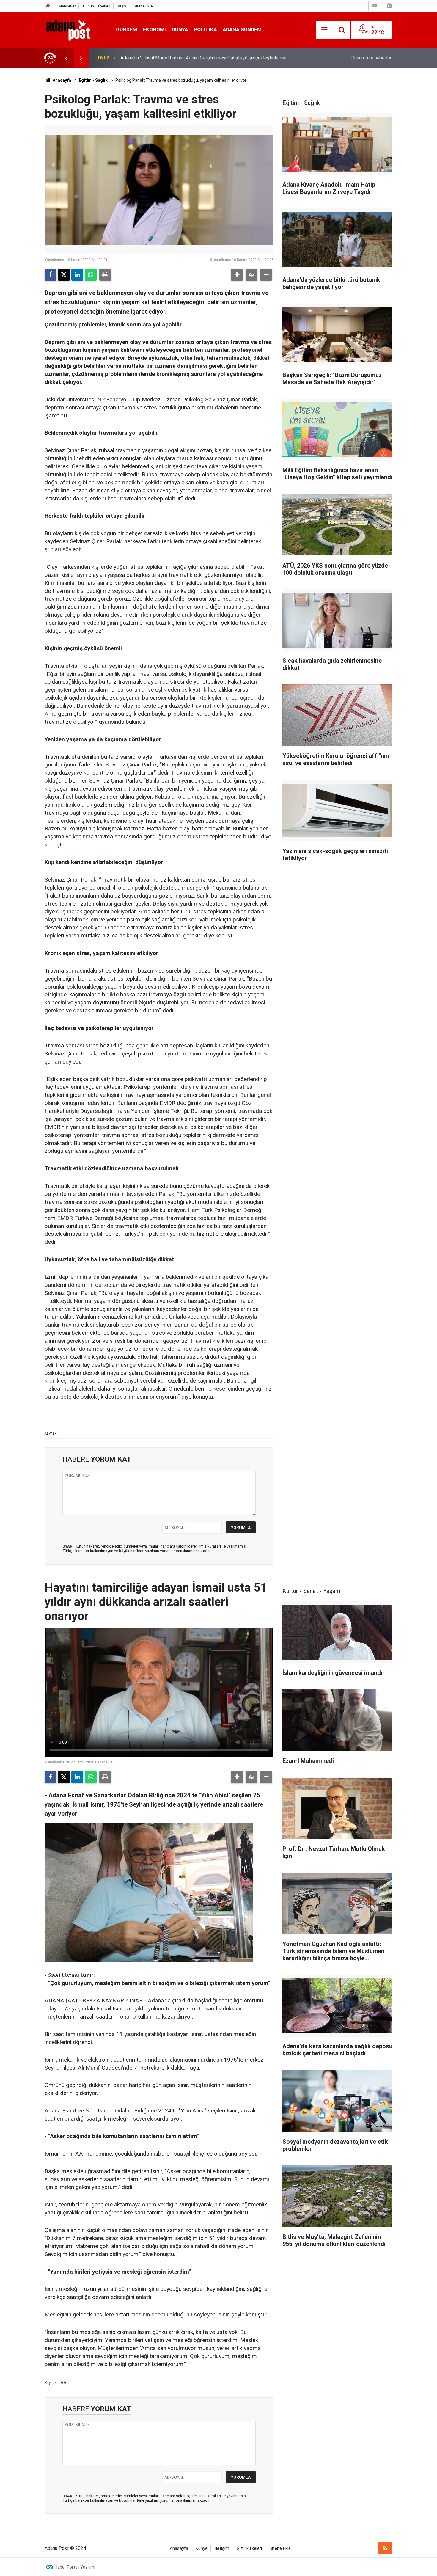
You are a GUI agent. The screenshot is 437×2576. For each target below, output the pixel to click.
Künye (202, 2548)
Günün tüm (372, 58)
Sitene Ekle (143, 6)
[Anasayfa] (48, 6)
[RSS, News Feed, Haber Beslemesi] (385, 2548)
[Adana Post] (74, 29)
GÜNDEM (126, 29)
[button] (237, 275)
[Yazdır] (105, 275)
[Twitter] (64, 275)
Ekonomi (154, 29)
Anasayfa (61, 80)
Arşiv (122, 6)
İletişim (222, 2548)
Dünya (180, 29)
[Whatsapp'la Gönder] (91, 275)
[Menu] (324, 30)
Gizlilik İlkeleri (249, 2548)
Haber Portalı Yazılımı (75, 2567)
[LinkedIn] (77, 275)
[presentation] (66, 58)
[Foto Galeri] (389, 6)
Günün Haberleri (97, 6)
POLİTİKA (205, 29)
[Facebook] (51, 275)
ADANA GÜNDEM (242, 29)
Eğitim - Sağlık (93, 80)
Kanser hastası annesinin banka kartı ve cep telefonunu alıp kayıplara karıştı (199, 58)
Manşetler (67, 6)
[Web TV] (375, 6)
